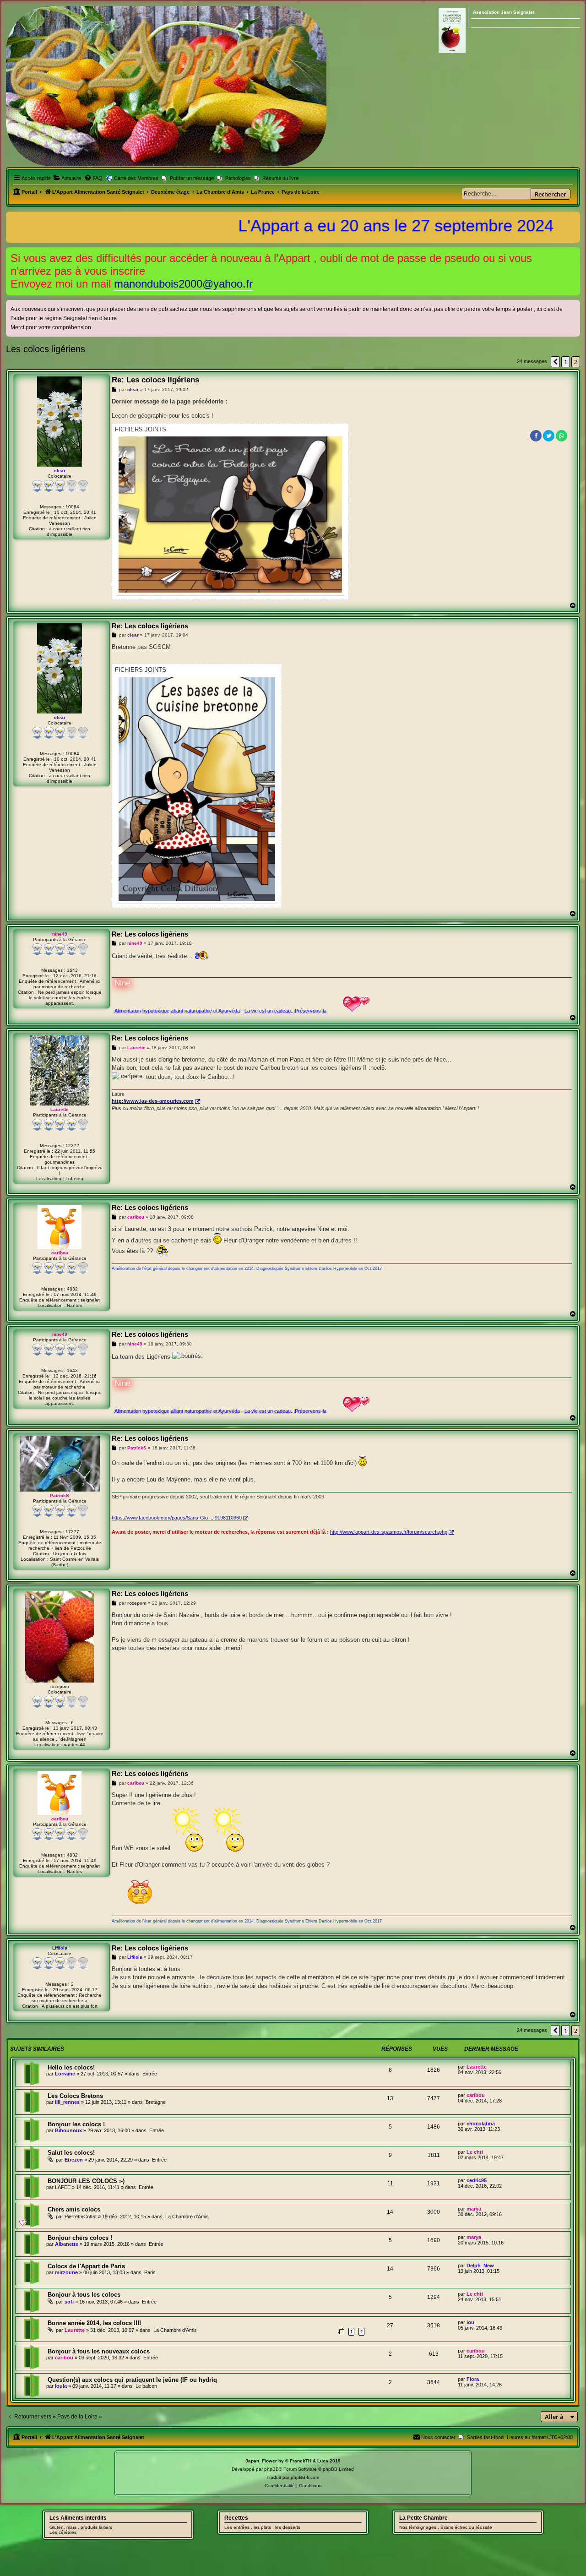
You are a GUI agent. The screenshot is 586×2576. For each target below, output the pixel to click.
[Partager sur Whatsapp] (562, 436)
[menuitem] (67, 178)
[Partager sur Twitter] (549, 436)
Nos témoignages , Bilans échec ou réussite (446, 2527)
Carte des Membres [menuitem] (136, 178)
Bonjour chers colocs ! (80, 2238)
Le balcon (146, 2386)
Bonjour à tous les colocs (84, 2295)
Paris (150, 2272)
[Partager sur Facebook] (536, 436)
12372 (72, 1146)
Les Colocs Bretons (75, 2096)
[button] (555, 362)
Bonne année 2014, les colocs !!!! (94, 2323)
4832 (72, 1289)
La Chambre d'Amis (187, 2217)
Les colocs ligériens (46, 349)
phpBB (271, 2469)
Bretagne (156, 2102)
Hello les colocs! (71, 2067)
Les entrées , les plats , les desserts (262, 2527)
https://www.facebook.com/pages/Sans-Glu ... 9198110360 (177, 1518)
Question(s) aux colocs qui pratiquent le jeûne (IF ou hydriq (132, 2380)
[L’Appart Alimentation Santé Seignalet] (166, 86)
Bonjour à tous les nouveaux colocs (99, 2351)
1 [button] (566, 362)
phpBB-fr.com (305, 2477)
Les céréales (63, 2532)
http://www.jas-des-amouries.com (153, 1101)
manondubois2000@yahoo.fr (183, 284)
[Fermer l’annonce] (574, 253)
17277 (72, 1532)
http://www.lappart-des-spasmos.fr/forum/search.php (389, 1532)
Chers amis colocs (74, 2209)
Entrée (150, 2074)
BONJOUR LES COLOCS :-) (86, 2181)
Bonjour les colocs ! (76, 2124)
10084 (72, 507)
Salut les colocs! (71, 2153)
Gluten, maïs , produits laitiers (81, 2527)
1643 (72, 970)
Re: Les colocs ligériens (155, 380)
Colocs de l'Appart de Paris (86, 2266)
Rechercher (551, 194)
